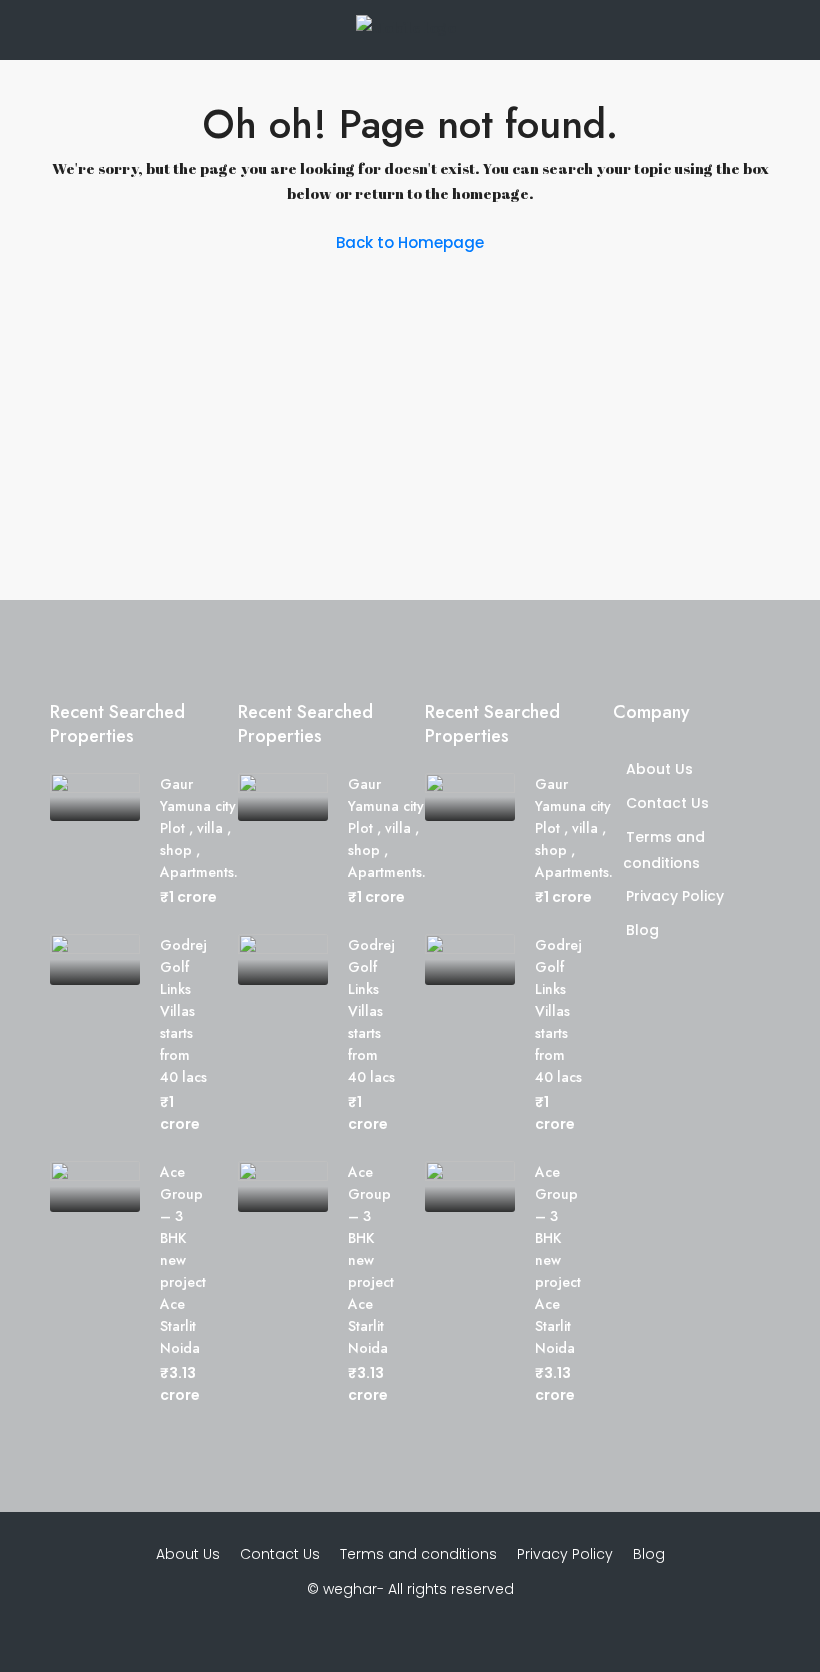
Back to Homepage (410, 242)
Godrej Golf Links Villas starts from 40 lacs (183, 1011)
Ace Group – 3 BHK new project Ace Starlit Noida (183, 1260)
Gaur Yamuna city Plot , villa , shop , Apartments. (199, 828)
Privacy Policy (675, 896)
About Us (659, 769)
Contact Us (667, 803)
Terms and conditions (418, 1554)
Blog (642, 930)
